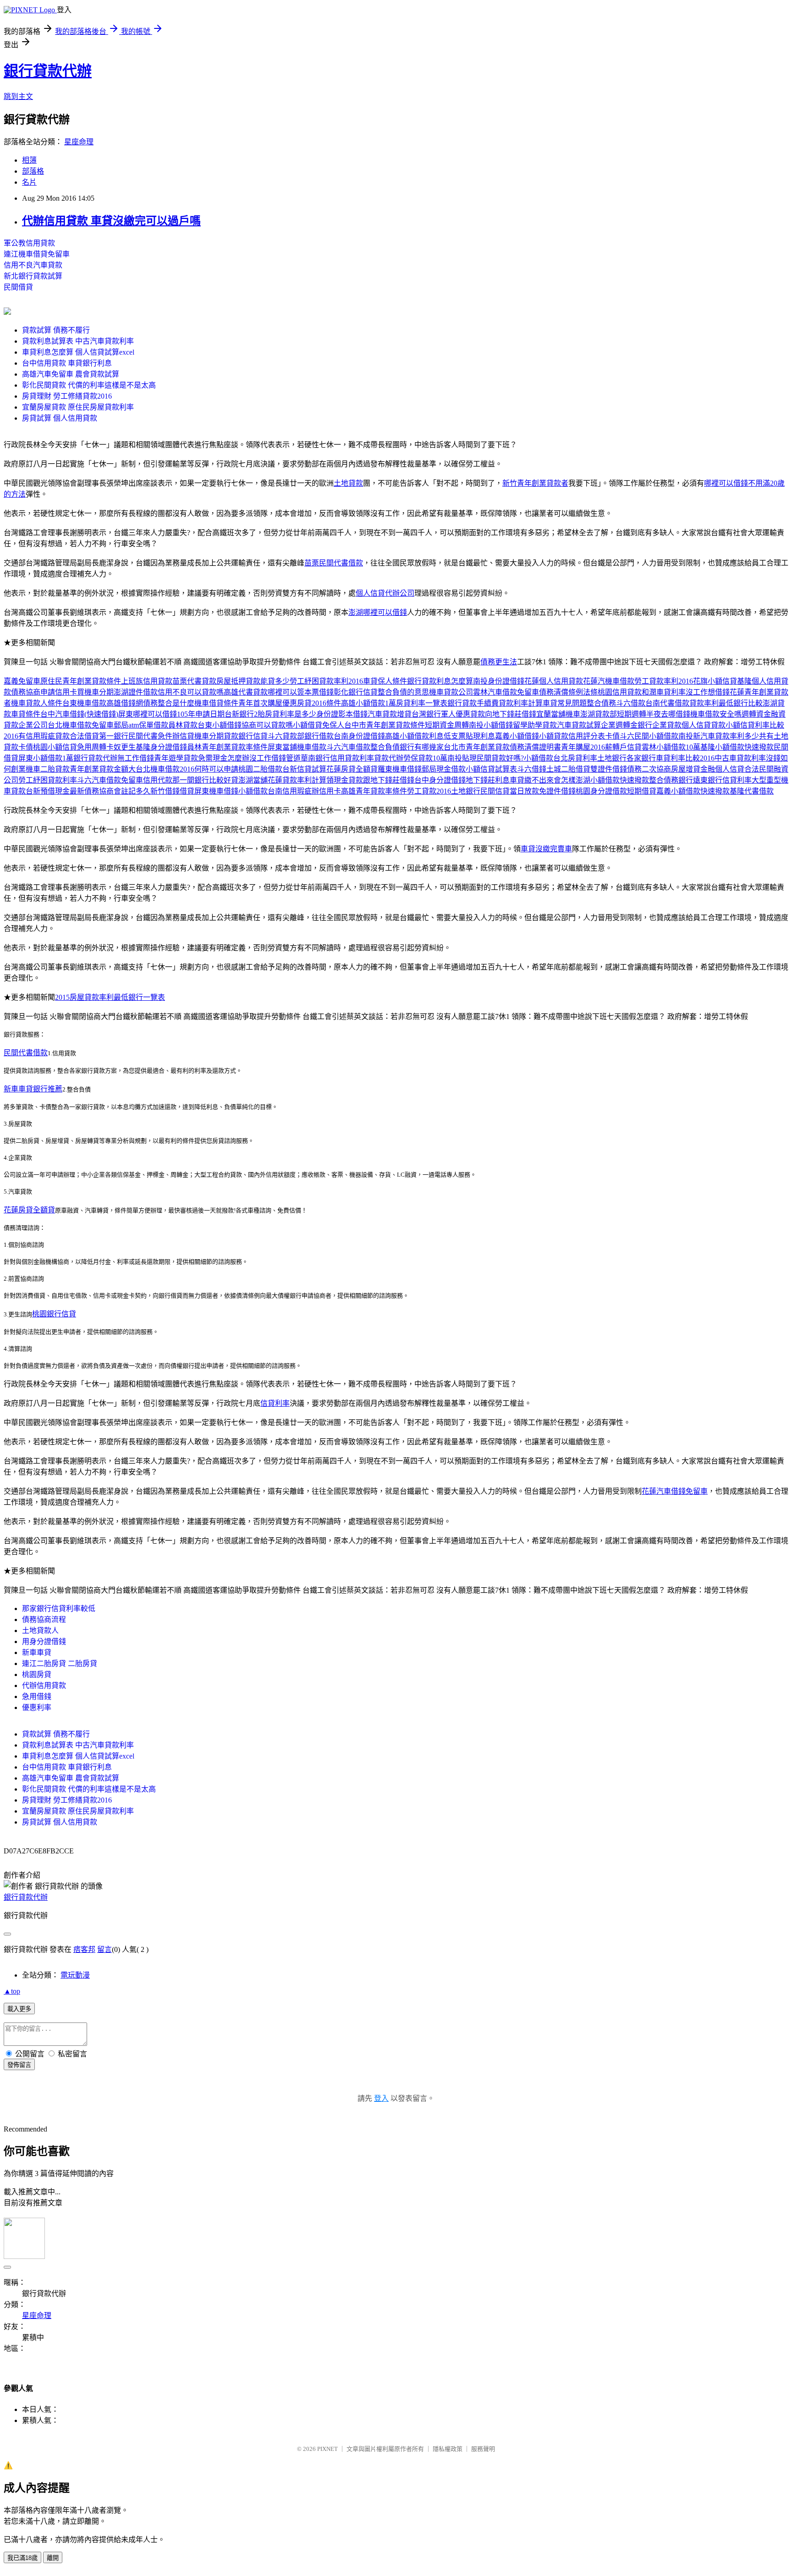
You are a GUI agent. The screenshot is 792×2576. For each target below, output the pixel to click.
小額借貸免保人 (319, 725)
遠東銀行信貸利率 (722, 780)
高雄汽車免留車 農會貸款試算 (71, 374)
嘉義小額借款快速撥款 (693, 791)
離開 (53, 2558)
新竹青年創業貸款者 (535, 483)
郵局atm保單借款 (141, 725)
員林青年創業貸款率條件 (227, 747)
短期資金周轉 (447, 725)
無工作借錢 (136, 758)
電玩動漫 (75, 1975)
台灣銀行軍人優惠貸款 (448, 714)
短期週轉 (632, 714)
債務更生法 (499, 662)
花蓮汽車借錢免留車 (675, 1491)
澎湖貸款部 (599, 714)
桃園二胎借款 (260, 769)
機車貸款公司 (451, 692)
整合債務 (601, 703)
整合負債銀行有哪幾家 (407, 747)
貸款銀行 (238, 736)
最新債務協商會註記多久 (110, 791)
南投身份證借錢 (499, 681)
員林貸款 (183, 725)
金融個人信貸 (722, 769)
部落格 (33, 171)
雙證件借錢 (609, 769)
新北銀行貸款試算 (33, 276)
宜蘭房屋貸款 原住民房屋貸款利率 (78, 407)
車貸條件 (26, 714)
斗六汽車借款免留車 (110, 780)
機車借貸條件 (216, 703)
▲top (12, 1991)
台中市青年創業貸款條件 (385, 725)
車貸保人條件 (385, 681)
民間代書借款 (26, 1053)
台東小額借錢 (220, 725)
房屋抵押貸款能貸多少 (253, 681)
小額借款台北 (546, 758)
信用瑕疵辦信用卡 (312, 791)
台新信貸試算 (304, 769)
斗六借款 (631, 703)
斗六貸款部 (286, 736)
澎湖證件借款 (136, 692)
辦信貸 (183, 736)
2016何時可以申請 (209, 769)
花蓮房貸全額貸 (352, 769)
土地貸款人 (40, 1631)
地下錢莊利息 (488, 780)
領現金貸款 (345, 780)
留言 (104, 1949)
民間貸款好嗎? (500, 758)
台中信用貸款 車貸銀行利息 (67, 363)
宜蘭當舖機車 (558, 714)
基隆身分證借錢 (161, 747)
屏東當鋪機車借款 (297, 747)
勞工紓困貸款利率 (48, 780)
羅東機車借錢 (400, 769)
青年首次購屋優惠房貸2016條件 (290, 703)
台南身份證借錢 (359, 736)
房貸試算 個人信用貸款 (60, 418)
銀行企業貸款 (660, 725)
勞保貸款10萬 (425, 758)
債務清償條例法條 (568, 692)
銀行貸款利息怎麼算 (440, 681)
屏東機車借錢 (216, 791)
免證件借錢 (557, 791)
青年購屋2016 (583, 747)
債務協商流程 (44, 1620)
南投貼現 (462, 758)
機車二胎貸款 (48, 769)
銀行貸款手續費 (473, 703)
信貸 (260, 736)
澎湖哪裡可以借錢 (378, 612)
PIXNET (327, 2449)
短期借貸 (642, 791)
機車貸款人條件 (37, 703)
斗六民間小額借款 (649, 736)
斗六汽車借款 (348, 747)
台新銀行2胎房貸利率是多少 (270, 714)
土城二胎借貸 (568, 769)
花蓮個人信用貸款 (554, 681)
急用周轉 (92, 747)
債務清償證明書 (535, 747)
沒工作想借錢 (708, 692)
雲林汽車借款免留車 (506, 692)
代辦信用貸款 (44, 1685)
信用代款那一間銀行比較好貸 (191, 780)
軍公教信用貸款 (29, 243)
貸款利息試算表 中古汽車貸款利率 (78, 341)
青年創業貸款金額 (99, 769)
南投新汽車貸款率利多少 (719, 736)
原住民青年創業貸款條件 (81, 681)
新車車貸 (37, 1652)
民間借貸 (18, 287)
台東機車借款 (84, 703)
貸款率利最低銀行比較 (726, 703)
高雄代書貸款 (246, 692)
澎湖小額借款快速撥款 (612, 780)
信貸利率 (275, 1403)
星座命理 (79, 142)
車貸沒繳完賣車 (546, 849)
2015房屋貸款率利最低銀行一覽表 (110, 997)
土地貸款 (348, 483)
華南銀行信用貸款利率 (337, 758)
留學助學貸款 (535, 725)
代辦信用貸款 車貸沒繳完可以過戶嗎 (111, 221)
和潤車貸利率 (664, 692)
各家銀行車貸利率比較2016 (671, 758)
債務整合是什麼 (169, 703)
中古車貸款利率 (740, 758)
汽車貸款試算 (579, 725)
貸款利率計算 (521, 703)
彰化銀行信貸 (356, 692)
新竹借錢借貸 (172, 791)
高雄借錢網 (125, 703)
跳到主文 (18, 96)
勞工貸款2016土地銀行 (444, 791)
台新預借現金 (48, 791)
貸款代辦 (389, 758)
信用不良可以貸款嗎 (191, 692)
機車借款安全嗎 (716, 714)
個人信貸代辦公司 (385, 593)
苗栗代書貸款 (194, 681)
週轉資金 (756, 714)
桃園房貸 (37, 1674)
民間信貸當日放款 (510, 791)
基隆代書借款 (752, 791)
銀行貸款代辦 (48, 71)
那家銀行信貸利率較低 (59, 1609)
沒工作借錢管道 (275, 758)
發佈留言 (19, 2065)
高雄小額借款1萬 (368, 703)
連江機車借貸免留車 (37, 254)
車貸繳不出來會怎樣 (543, 780)
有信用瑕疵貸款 (44, 736)
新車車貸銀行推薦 (33, 1089)
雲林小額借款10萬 (671, 747)
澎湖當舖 (253, 780)
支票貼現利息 (473, 736)
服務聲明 (483, 2449)
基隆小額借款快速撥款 (737, 747)
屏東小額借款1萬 (46, 758)
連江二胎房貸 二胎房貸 (60, 1663)
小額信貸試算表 (491, 769)
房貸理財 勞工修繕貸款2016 (67, 396)
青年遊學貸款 (176, 758)
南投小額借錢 (491, 725)
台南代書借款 (667, 703)
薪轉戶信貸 (623, 747)
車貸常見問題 (565, 703)
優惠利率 (37, 1707)
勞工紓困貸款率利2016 (326, 681)
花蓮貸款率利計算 (297, 780)
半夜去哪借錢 (668, 714)
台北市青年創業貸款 (477, 747)
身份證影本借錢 (342, 714)
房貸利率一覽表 (422, 703)
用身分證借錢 (44, 1642)
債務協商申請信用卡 (44, 692)
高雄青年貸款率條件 (374, 791)
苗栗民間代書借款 (334, 563)
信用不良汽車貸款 (33, 265)
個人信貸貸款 (704, 725)
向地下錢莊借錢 (511, 714)
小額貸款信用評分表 (572, 736)
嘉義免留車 (22, 681)
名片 (29, 182)
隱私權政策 (448, 2449)
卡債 (612, 736)
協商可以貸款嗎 (267, 725)
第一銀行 (114, 736)
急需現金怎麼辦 (224, 758)
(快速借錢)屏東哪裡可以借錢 (131, 714)
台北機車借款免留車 (81, 725)
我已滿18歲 (22, 2558)
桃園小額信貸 (55, 747)
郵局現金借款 (444, 769)
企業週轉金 (619, 725)
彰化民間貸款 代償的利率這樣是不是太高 (89, 385)
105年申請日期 (201, 714)
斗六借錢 (532, 769)
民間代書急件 (150, 736)
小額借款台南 (260, 791)
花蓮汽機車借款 (609, 681)
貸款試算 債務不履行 (56, 330)
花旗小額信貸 (715, 681)
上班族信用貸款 (147, 681)
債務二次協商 (649, 769)
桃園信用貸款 (620, 692)
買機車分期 (95, 692)
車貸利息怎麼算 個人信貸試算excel (78, 352)
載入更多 (19, 2009)
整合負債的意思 (403, 692)
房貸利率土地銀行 (597, 758)
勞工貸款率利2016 (664, 681)
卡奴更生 (121, 747)
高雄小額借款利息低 (418, 736)
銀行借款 (319, 736)
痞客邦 (84, 1949)
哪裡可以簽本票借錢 (301, 692)
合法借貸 (84, 736)
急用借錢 (37, 1696)
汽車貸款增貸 (390, 714)
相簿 (29, 160)
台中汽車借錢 (62, 714)
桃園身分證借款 (601, 791)
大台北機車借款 (154, 769)
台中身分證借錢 (440, 780)
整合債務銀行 (671, 780)
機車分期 (209, 736)
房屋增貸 (686, 769)
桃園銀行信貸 (54, 1314)
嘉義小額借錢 (517, 736)
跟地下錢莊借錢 (389, 780)
